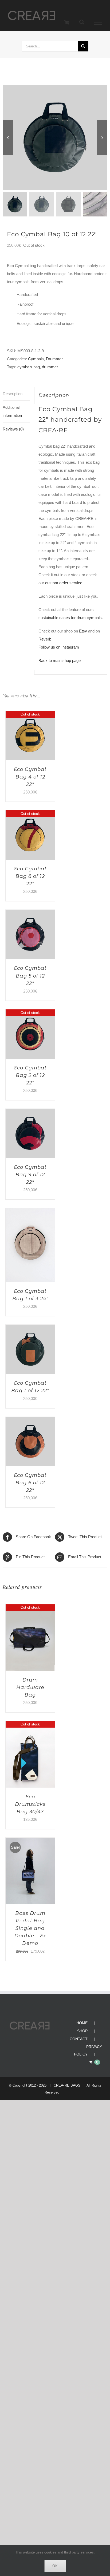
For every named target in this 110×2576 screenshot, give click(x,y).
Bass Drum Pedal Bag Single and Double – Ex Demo (30, 1929)
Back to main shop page (60, 661)
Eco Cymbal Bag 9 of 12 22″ (30, 1175)
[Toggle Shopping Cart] (67, 22)
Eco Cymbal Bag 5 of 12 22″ (30, 976)
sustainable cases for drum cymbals (70, 618)
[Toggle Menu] (98, 23)
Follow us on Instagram (59, 648)
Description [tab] (13, 394)
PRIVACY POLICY (88, 2051)
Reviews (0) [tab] (13, 430)
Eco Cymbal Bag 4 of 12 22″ (30, 777)
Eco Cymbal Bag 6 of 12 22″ (30, 1483)
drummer (50, 367)
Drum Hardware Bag (30, 1688)
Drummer (54, 359)
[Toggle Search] (82, 22)
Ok (55, 2566)
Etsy (83, 632)
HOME (82, 2023)
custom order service (64, 583)
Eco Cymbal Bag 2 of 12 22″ (30, 1076)
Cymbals (36, 359)
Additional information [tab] (12, 412)
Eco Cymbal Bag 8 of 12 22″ (30, 877)
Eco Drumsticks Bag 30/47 (30, 1805)
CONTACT (79, 2039)
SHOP (82, 2031)
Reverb (45, 640)
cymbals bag (29, 367)
